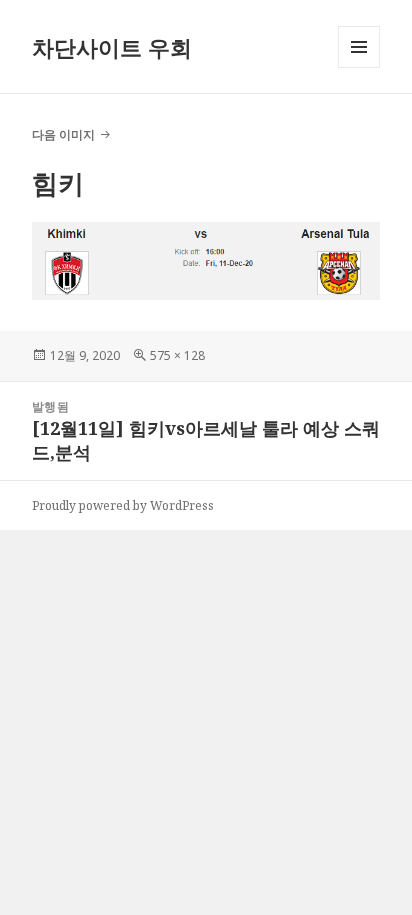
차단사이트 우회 (112, 47)
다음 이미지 (63, 134)
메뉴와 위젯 (359, 67)
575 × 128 (177, 355)
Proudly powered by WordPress (123, 505)
